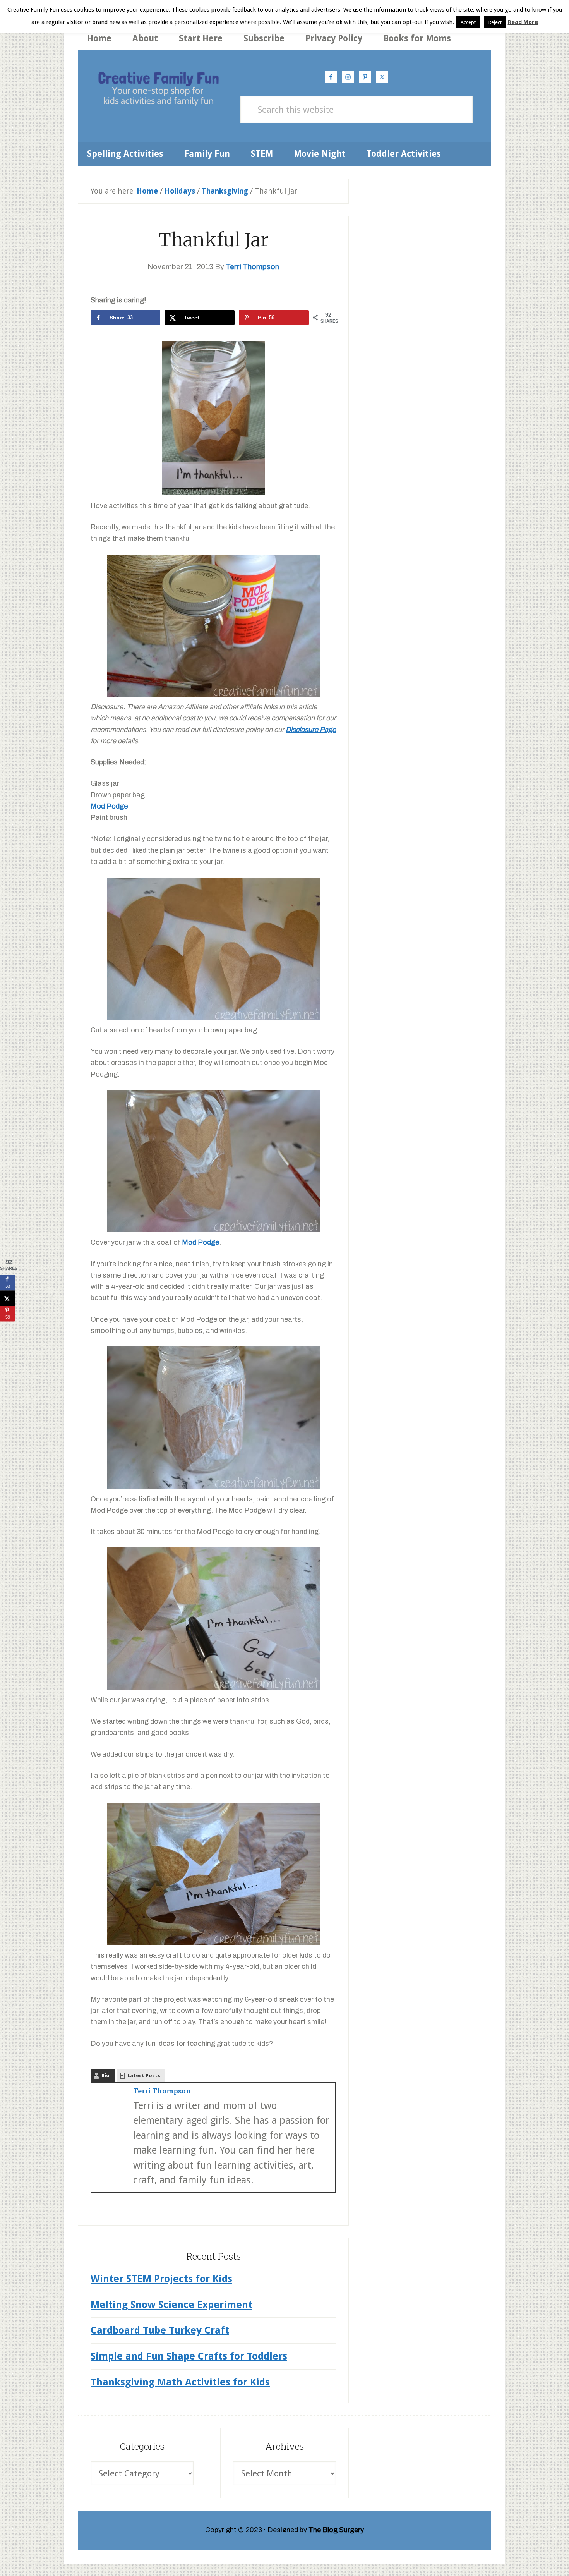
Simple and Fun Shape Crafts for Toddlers (189, 2356)
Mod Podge (109, 806)
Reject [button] (495, 22)
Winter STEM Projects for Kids (161, 2279)
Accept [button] (468, 22)
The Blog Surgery (336, 2530)
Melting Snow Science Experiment (171, 2305)
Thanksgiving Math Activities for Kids (180, 2382)
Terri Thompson (162, 2091)
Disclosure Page (311, 730)
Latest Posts (144, 2075)
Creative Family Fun (158, 90)
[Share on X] (8, 1298)
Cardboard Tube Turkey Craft (160, 2330)
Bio (105, 2075)
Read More (523, 22)
